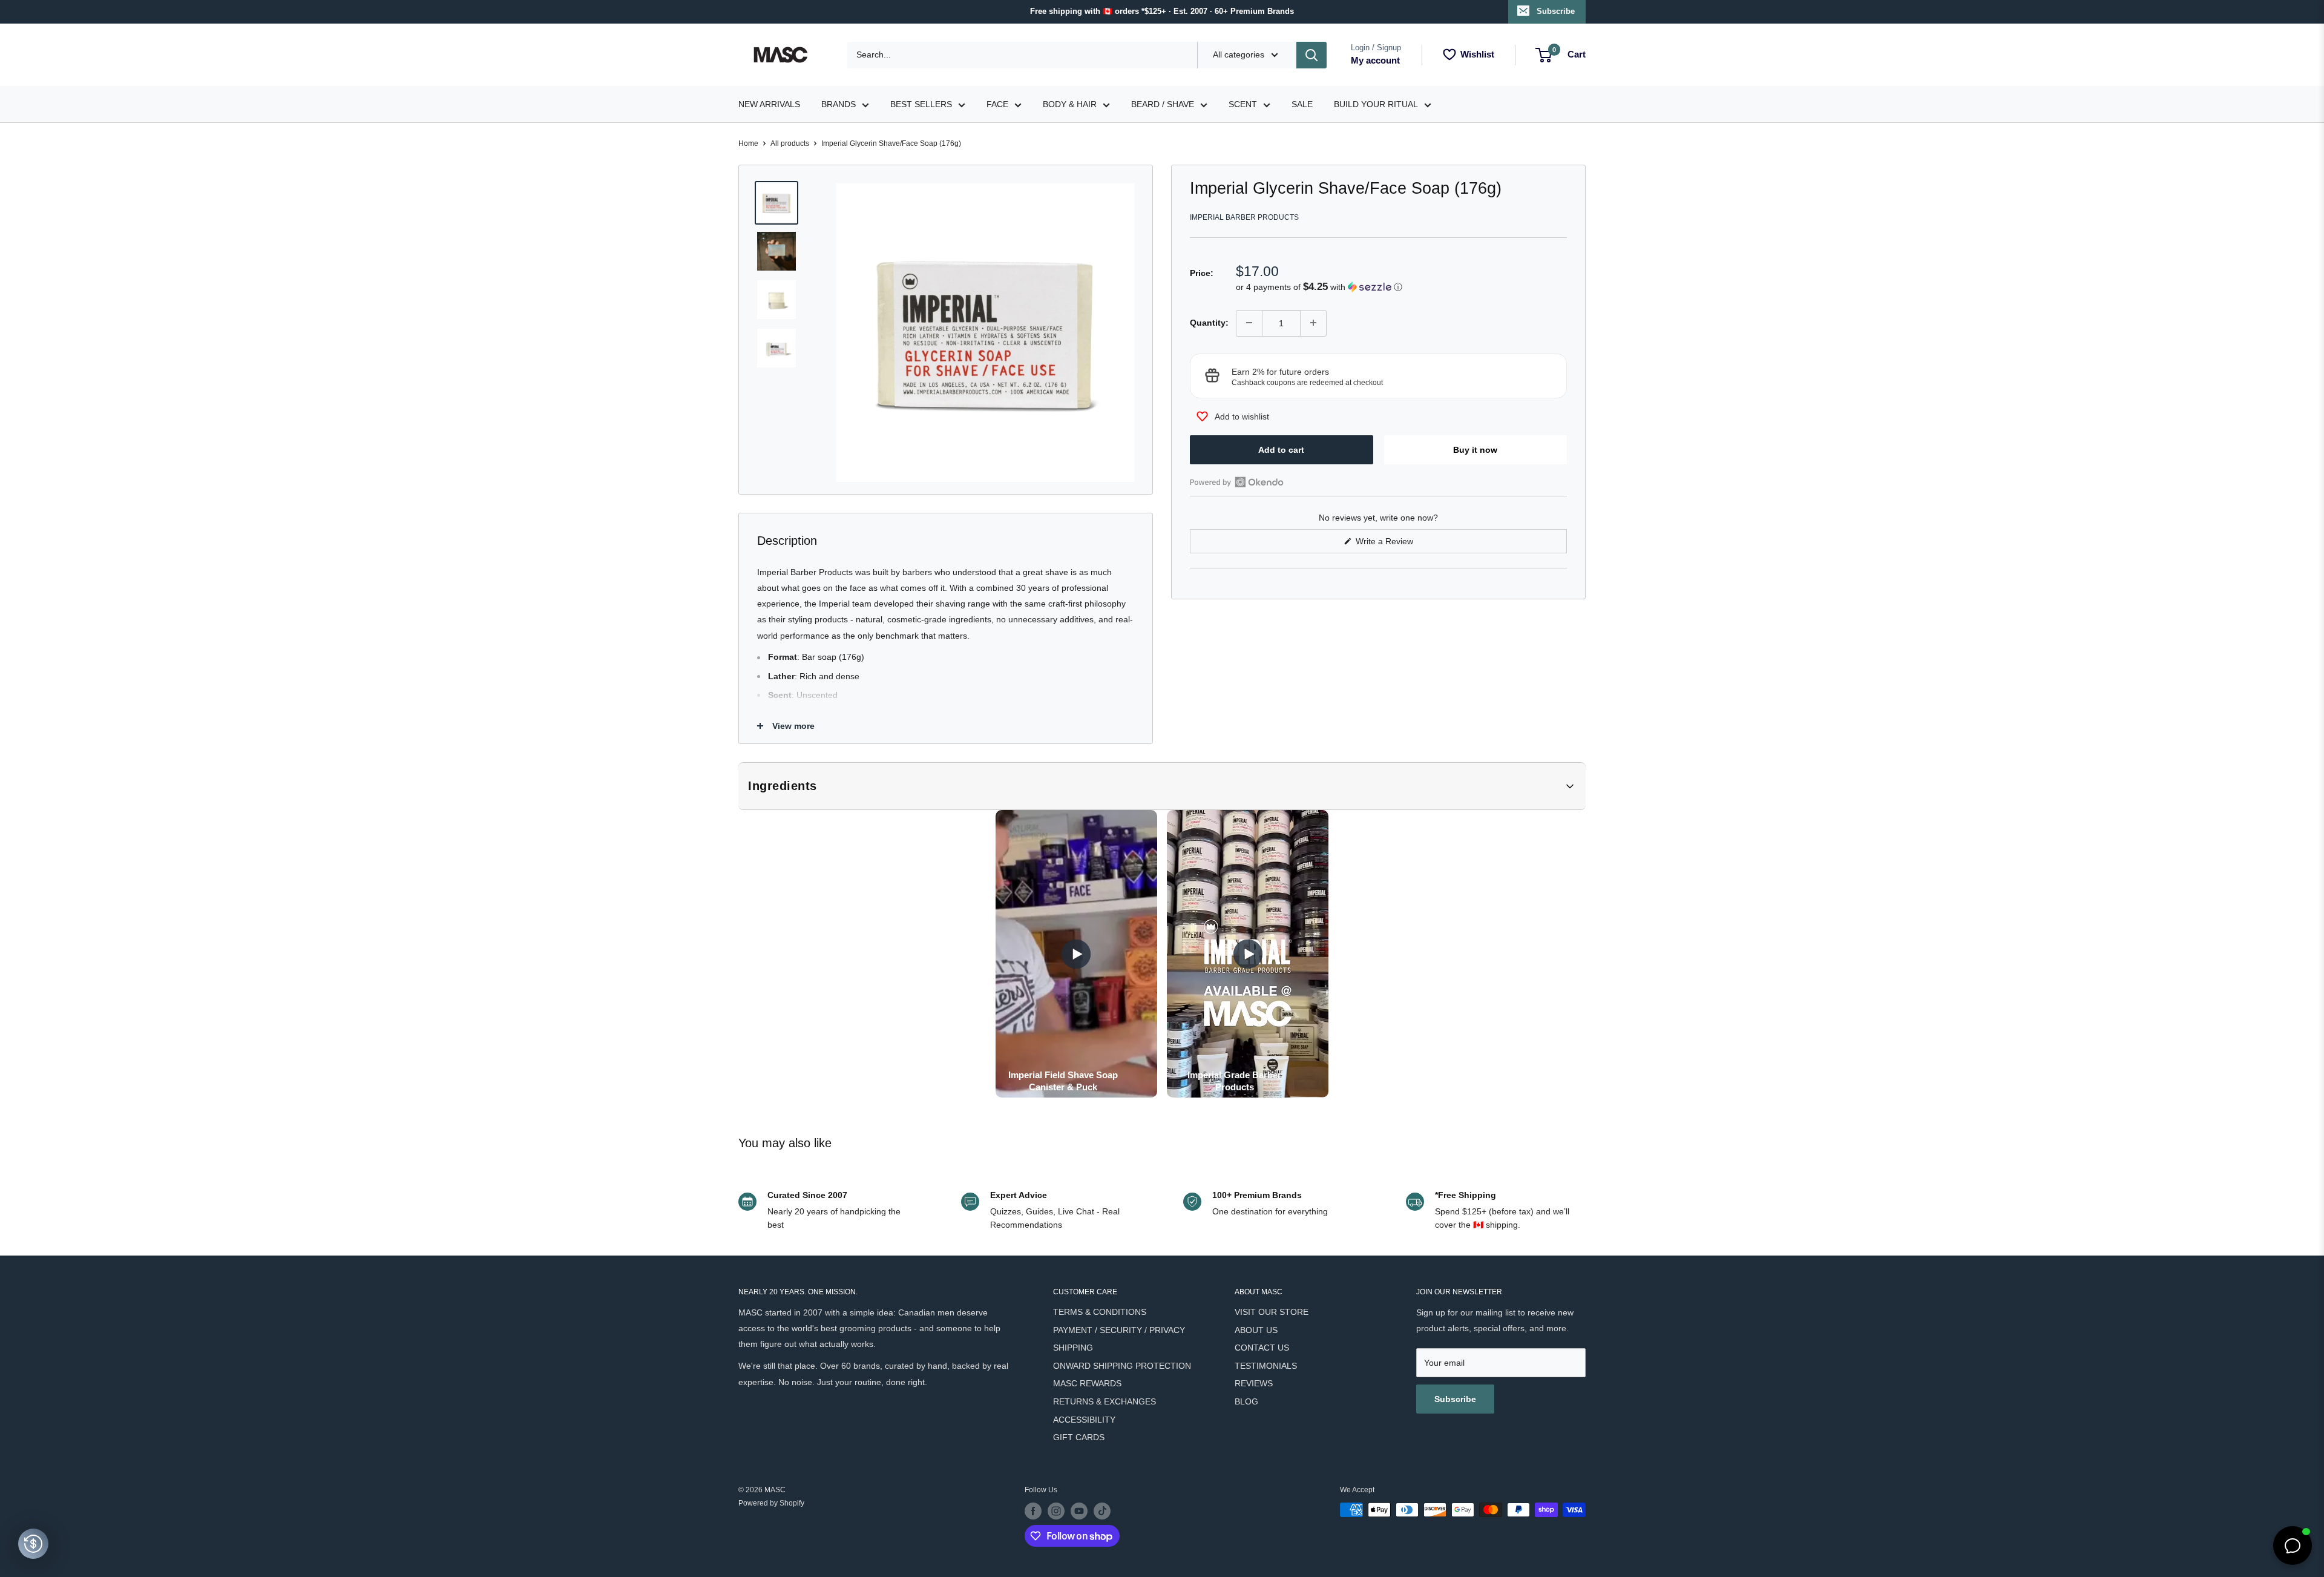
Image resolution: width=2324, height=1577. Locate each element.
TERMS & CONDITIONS (1100, 1312)
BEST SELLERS (921, 104)
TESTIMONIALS (1266, 1366)
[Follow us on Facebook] (1033, 1511)
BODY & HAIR (1070, 104)
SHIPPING (1073, 1348)
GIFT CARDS (1079, 1437)
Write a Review (1399, 545)
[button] (1401, 287)
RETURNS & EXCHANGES (1105, 1401)
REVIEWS (1254, 1383)
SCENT (1243, 104)
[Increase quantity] (1313, 323)
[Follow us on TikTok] (1102, 1511)
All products (790, 143)
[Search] (1311, 55)
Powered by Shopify (771, 1503)
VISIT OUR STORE (1272, 1312)
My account (1375, 60)
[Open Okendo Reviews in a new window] (1237, 482)
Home (748, 143)
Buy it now (1475, 449)
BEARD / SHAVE (1163, 104)
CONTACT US (1262, 1348)
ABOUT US (1256, 1330)
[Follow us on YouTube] (1079, 1511)
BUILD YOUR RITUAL (1376, 104)
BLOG (1246, 1401)
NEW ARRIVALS (769, 104)
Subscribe (1556, 11)
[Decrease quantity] (1249, 323)
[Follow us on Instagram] (1056, 1511)
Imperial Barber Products (1244, 217)
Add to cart (1281, 449)
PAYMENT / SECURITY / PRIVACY (1119, 1330)
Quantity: (1209, 323)
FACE (997, 104)
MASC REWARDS (1087, 1383)
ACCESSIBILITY (1084, 1420)
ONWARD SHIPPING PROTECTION (1122, 1366)
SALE (1302, 104)
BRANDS (839, 104)
